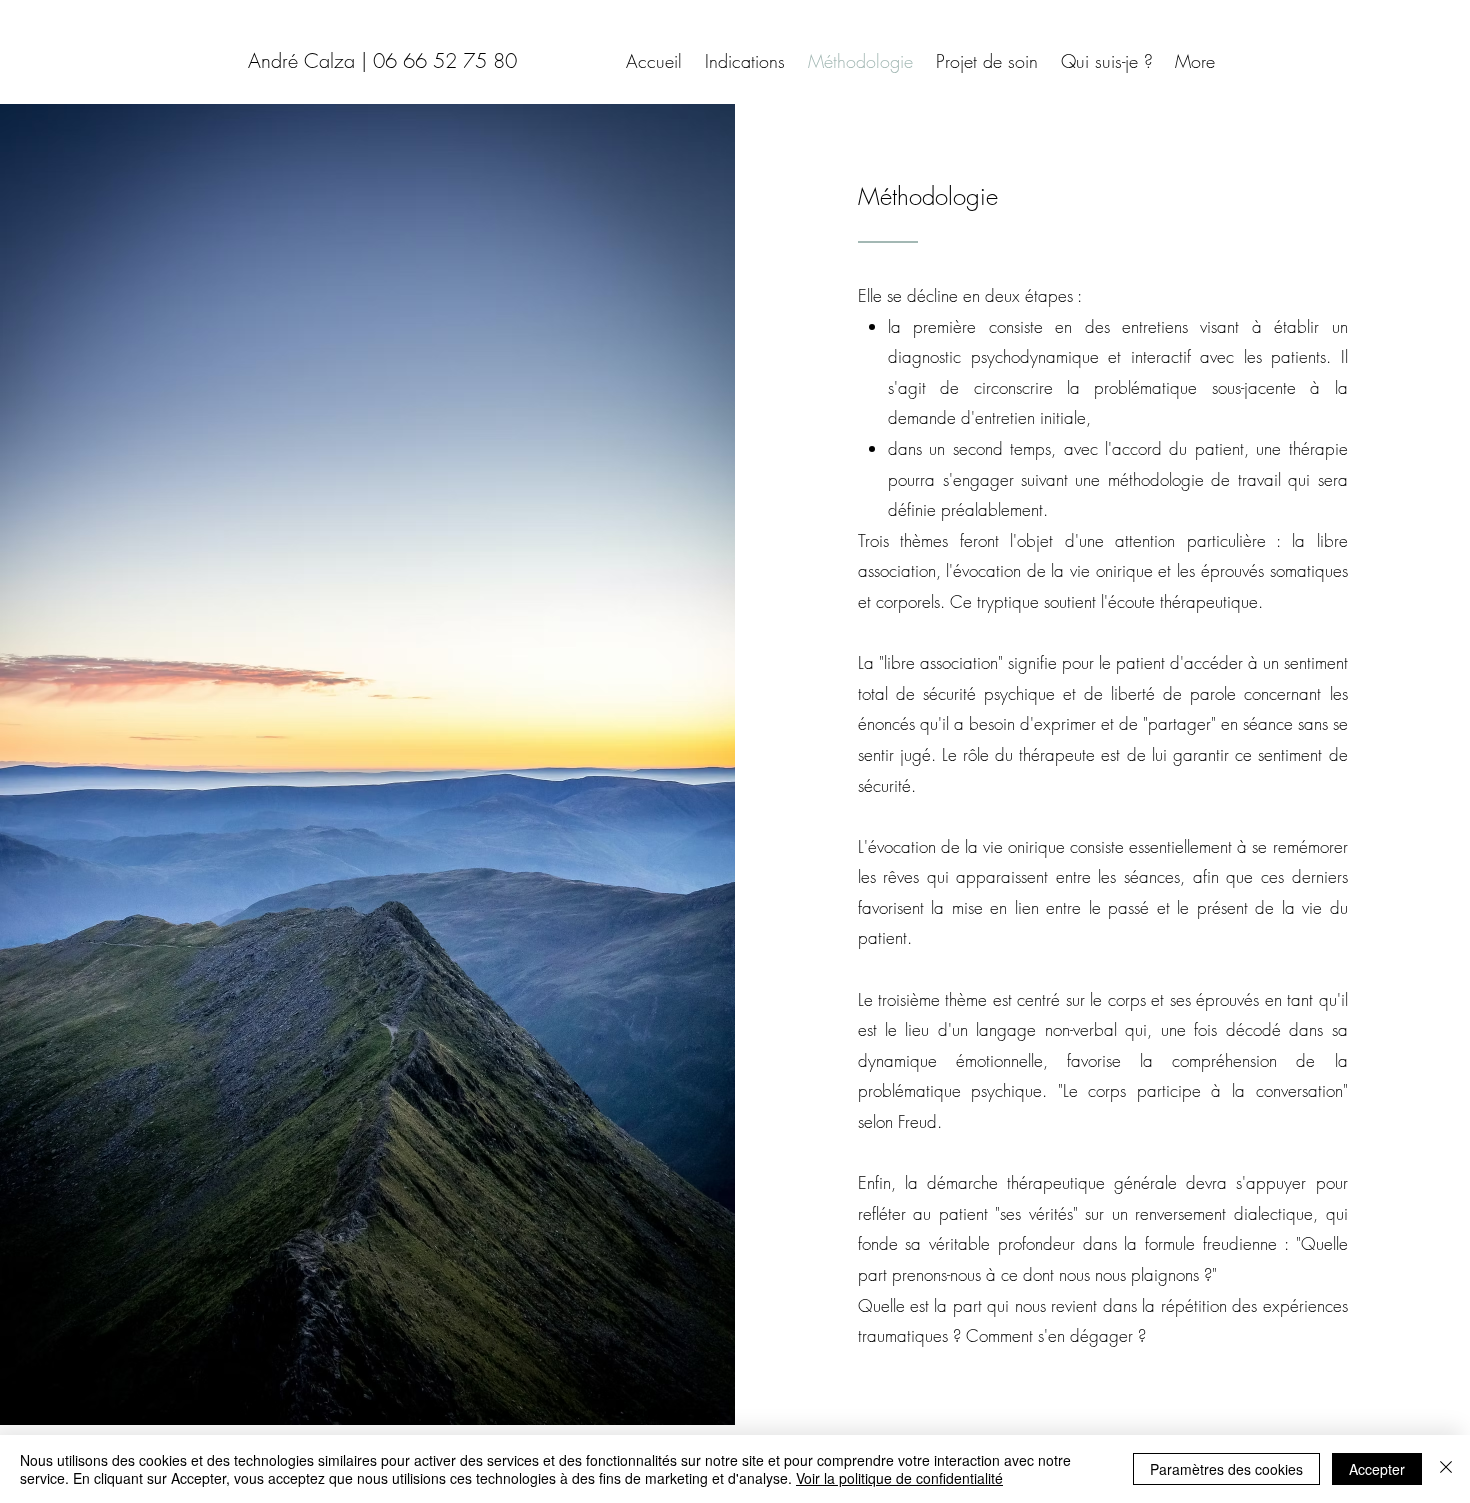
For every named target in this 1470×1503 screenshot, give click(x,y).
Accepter (1377, 1469)
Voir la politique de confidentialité (899, 1478)
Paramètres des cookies (1226, 1469)
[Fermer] (1446, 1469)
